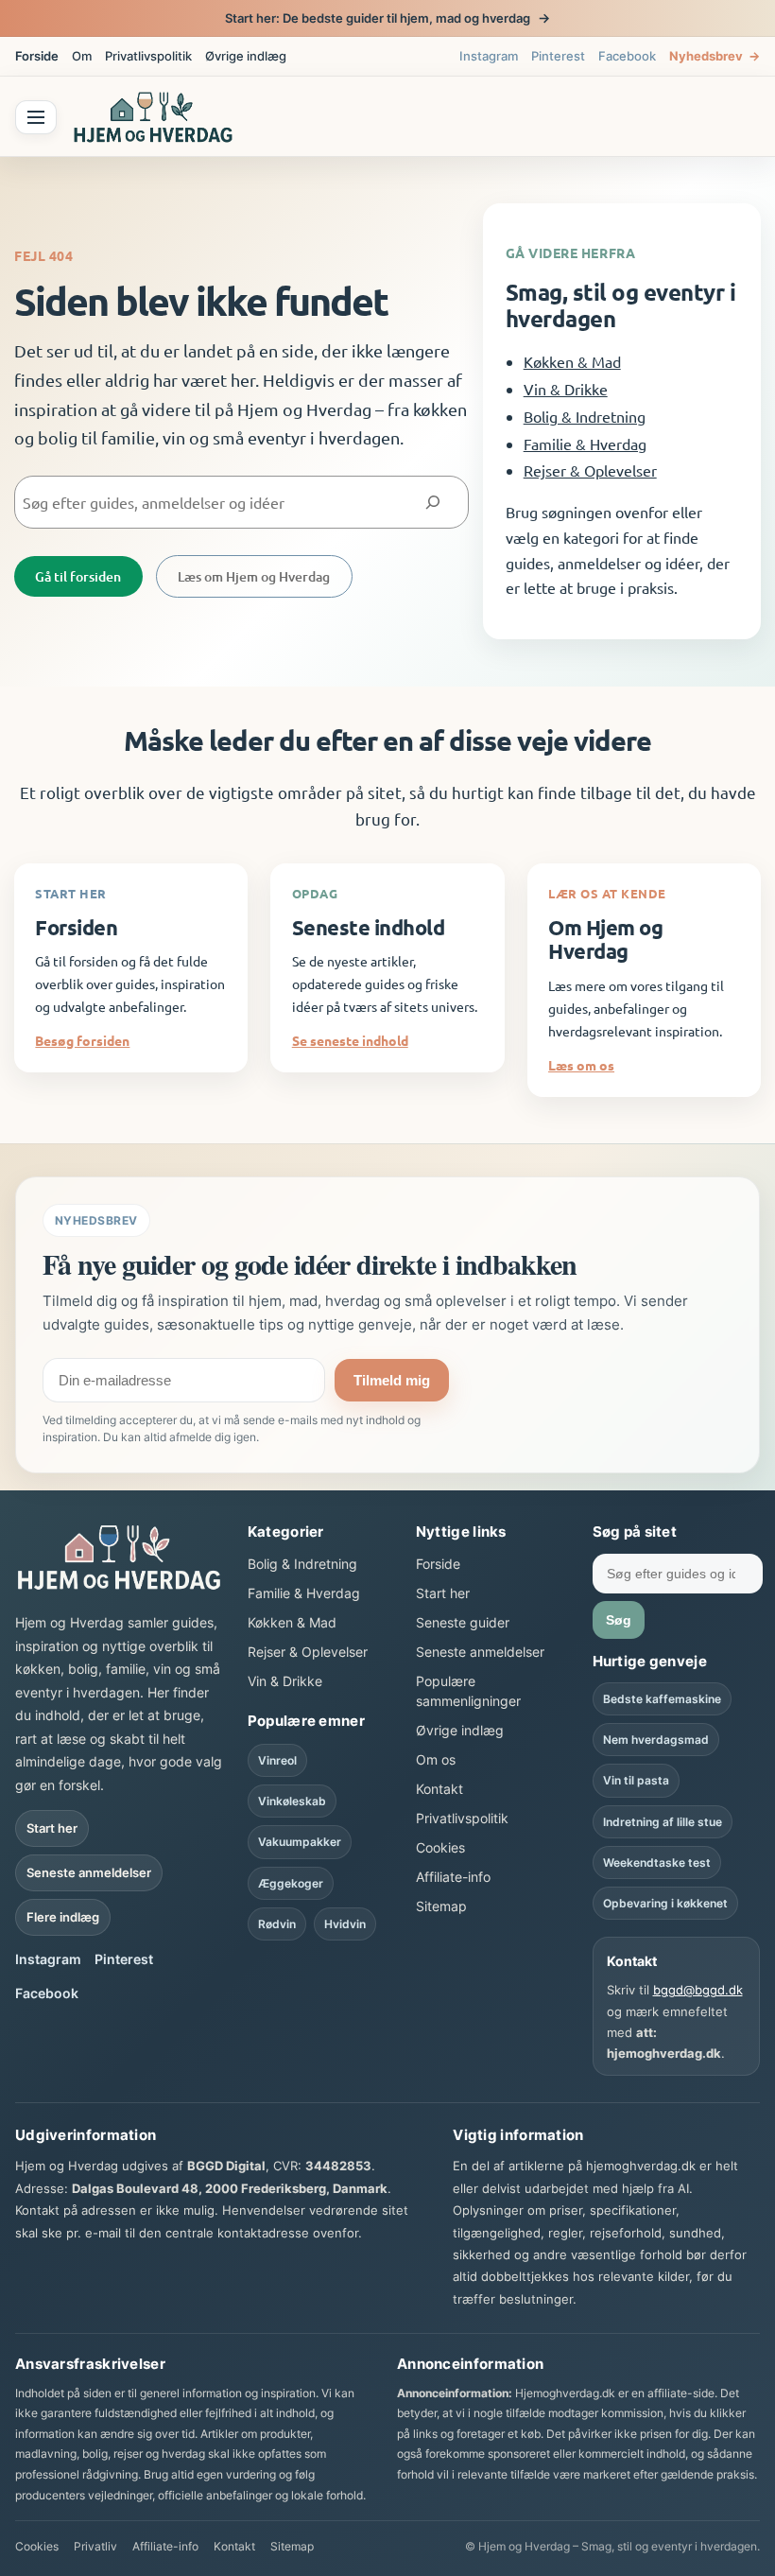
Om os (436, 1759)
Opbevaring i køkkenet (665, 1903)
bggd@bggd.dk (698, 1990)
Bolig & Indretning (585, 416)
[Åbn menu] (36, 117)
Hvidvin (345, 1924)
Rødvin (277, 1924)
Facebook (627, 56)
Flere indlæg (63, 1917)
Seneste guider (463, 1622)
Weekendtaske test (657, 1862)
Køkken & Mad (572, 361)
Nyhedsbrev (715, 56)
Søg (619, 1620)
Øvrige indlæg (246, 56)
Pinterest (558, 56)
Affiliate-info (453, 1877)
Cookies (440, 1847)
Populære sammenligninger (468, 1691)
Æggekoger (291, 1883)
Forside (37, 56)
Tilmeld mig (392, 1380)
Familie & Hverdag (585, 444)
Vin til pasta (636, 1780)
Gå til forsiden (78, 576)
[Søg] (432, 503)
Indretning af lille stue (663, 1822)
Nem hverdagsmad (656, 1740)
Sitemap (441, 1906)
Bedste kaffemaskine (662, 1699)
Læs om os (581, 1065)
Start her (52, 1828)
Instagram (489, 56)
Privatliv (95, 2546)
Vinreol (277, 1760)
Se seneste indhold (350, 1040)
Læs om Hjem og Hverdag (254, 576)
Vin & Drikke (566, 389)
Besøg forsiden (82, 1040)
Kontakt (439, 1789)
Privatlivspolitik (148, 56)
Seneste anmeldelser (89, 1872)
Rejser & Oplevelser (590, 470)
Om (82, 56)
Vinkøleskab (292, 1801)
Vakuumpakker (300, 1842)
